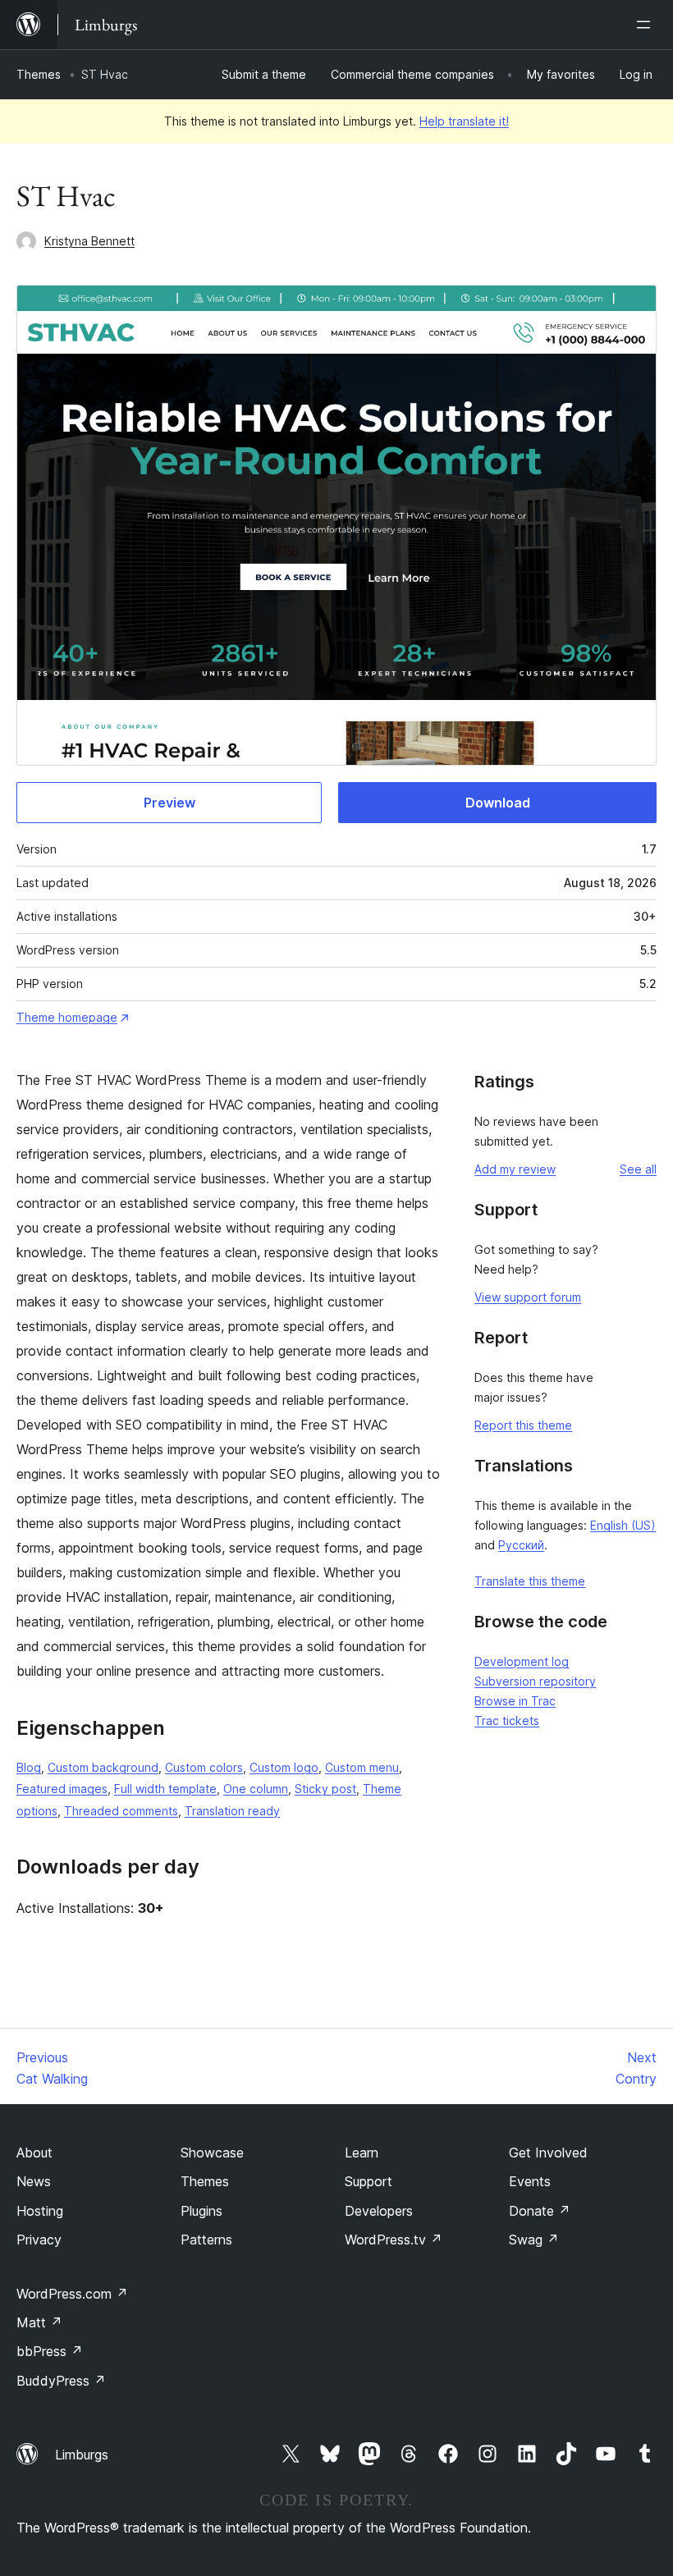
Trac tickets (507, 1720)
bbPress (50, 2351)
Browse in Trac (515, 1701)
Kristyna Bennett (89, 241)
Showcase (212, 2153)
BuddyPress (61, 2381)
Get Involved (548, 2153)
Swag (534, 2240)
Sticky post (325, 1789)
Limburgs (82, 2455)
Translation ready (232, 1811)
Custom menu (362, 1767)
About (34, 2153)
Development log (522, 1661)
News (34, 2181)
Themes (39, 74)
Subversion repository (535, 1681)
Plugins (201, 2211)
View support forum (528, 1297)
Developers (379, 2211)
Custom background (103, 1767)
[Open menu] (647, 25)
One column (256, 1789)
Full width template (165, 1789)
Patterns (206, 2240)
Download (498, 803)
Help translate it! (464, 121)
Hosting (40, 2211)
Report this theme (523, 1425)
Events (530, 2181)
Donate (540, 2211)
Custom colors (204, 1767)
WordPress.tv (394, 2240)
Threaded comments (121, 1811)
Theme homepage (67, 1017)
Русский (521, 1545)
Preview (169, 803)
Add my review (515, 1169)
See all (638, 1169)
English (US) (623, 1525)
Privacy (39, 2240)
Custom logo (284, 1767)
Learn (362, 2153)
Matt (39, 2322)
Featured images (62, 1789)
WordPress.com (72, 2294)
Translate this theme (530, 1581)
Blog (29, 1767)
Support (369, 2181)
